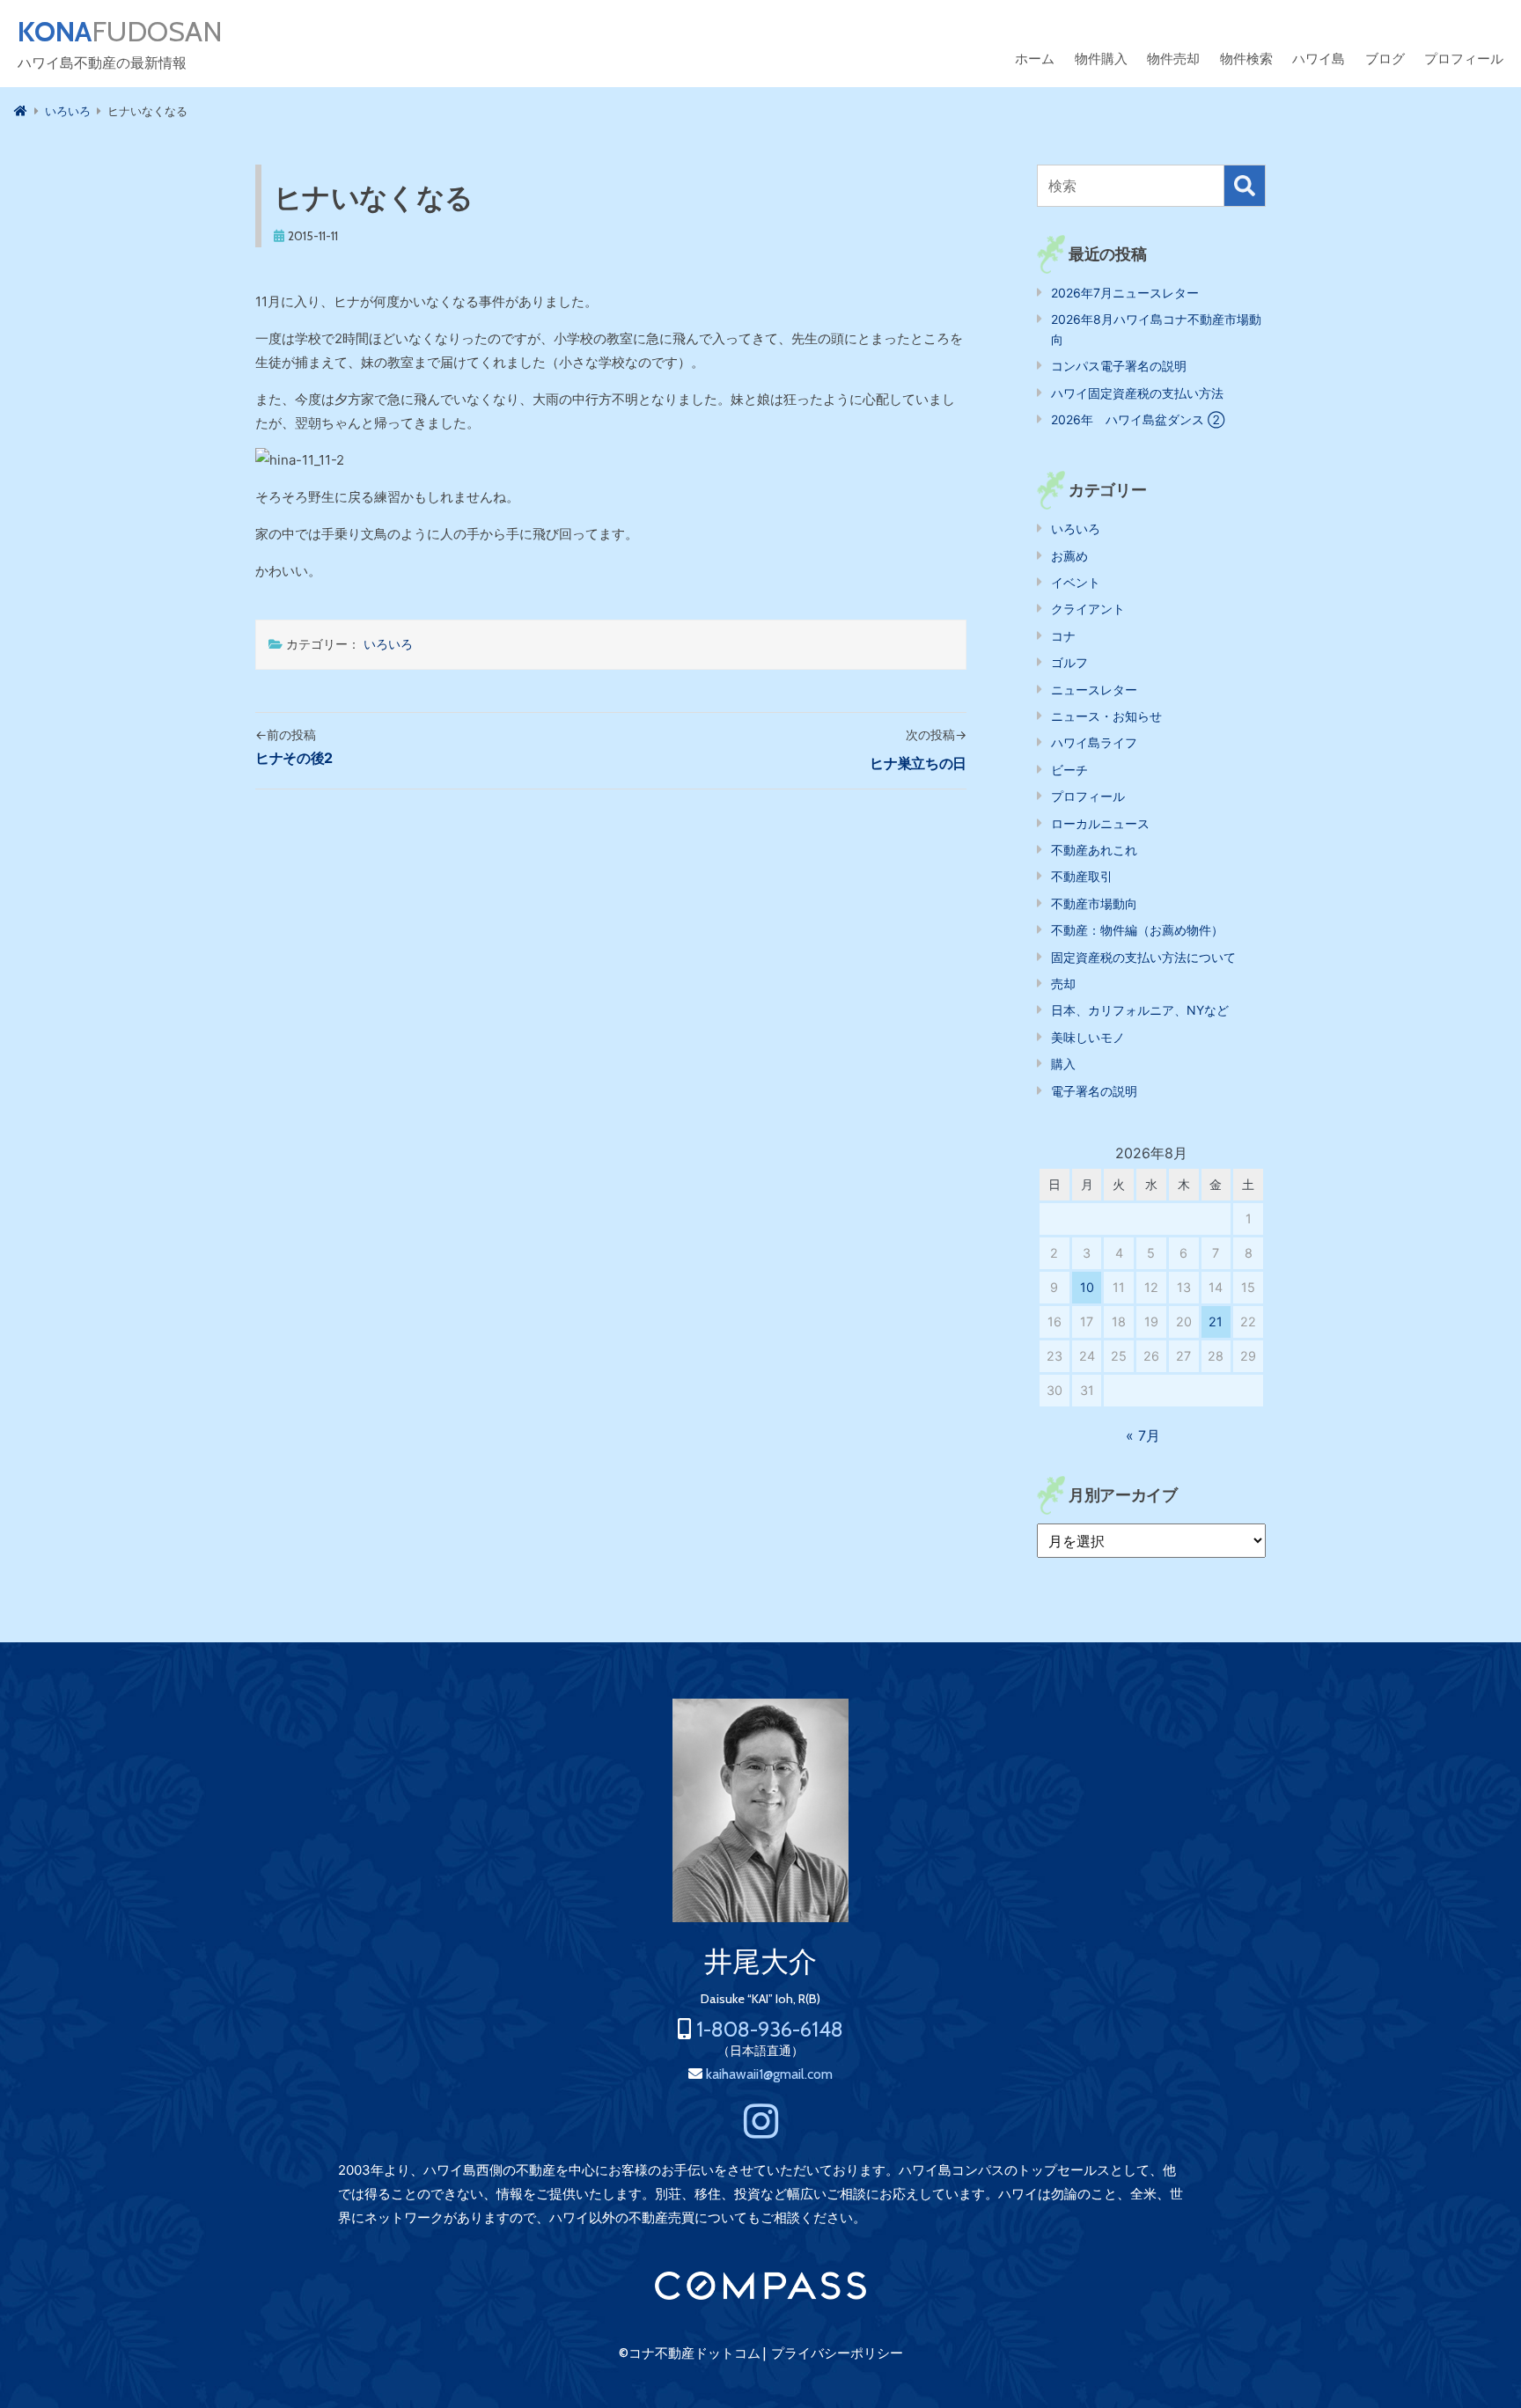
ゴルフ (1069, 662)
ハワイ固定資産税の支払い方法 (1137, 393)
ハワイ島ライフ (1094, 742)
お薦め (1069, 556)
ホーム (1035, 59)
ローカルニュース (1100, 823)
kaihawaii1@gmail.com (769, 2074)
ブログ (1385, 59)
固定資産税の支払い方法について (1143, 957)
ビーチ (1069, 770)
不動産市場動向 (1094, 903)
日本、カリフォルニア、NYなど (1140, 1010)
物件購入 (1101, 59)
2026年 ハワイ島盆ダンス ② (1138, 419)
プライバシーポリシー (837, 2353)
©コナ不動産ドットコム (690, 2353)
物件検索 (1246, 59)
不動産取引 (1082, 876)
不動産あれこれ (1094, 850)
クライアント (1088, 609)
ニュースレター (1094, 690)
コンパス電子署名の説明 (1119, 366)
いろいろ (388, 644)
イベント (1076, 582)
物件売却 (1173, 59)
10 (1087, 1287)
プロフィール (1464, 59)
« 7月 (1143, 1435)
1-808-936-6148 (770, 2029)
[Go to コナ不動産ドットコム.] (21, 111)
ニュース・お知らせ (1106, 716)
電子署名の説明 (1094, 1091)
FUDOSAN (120, 32)
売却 (1063, 984)
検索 (1245, 186)
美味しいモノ (1088, 1037)
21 (1216, 1321)
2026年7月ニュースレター (1125, 293)
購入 (1063, 1064)
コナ (1063, 636)
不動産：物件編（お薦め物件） (1137, 930)
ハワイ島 (1319, 59)
